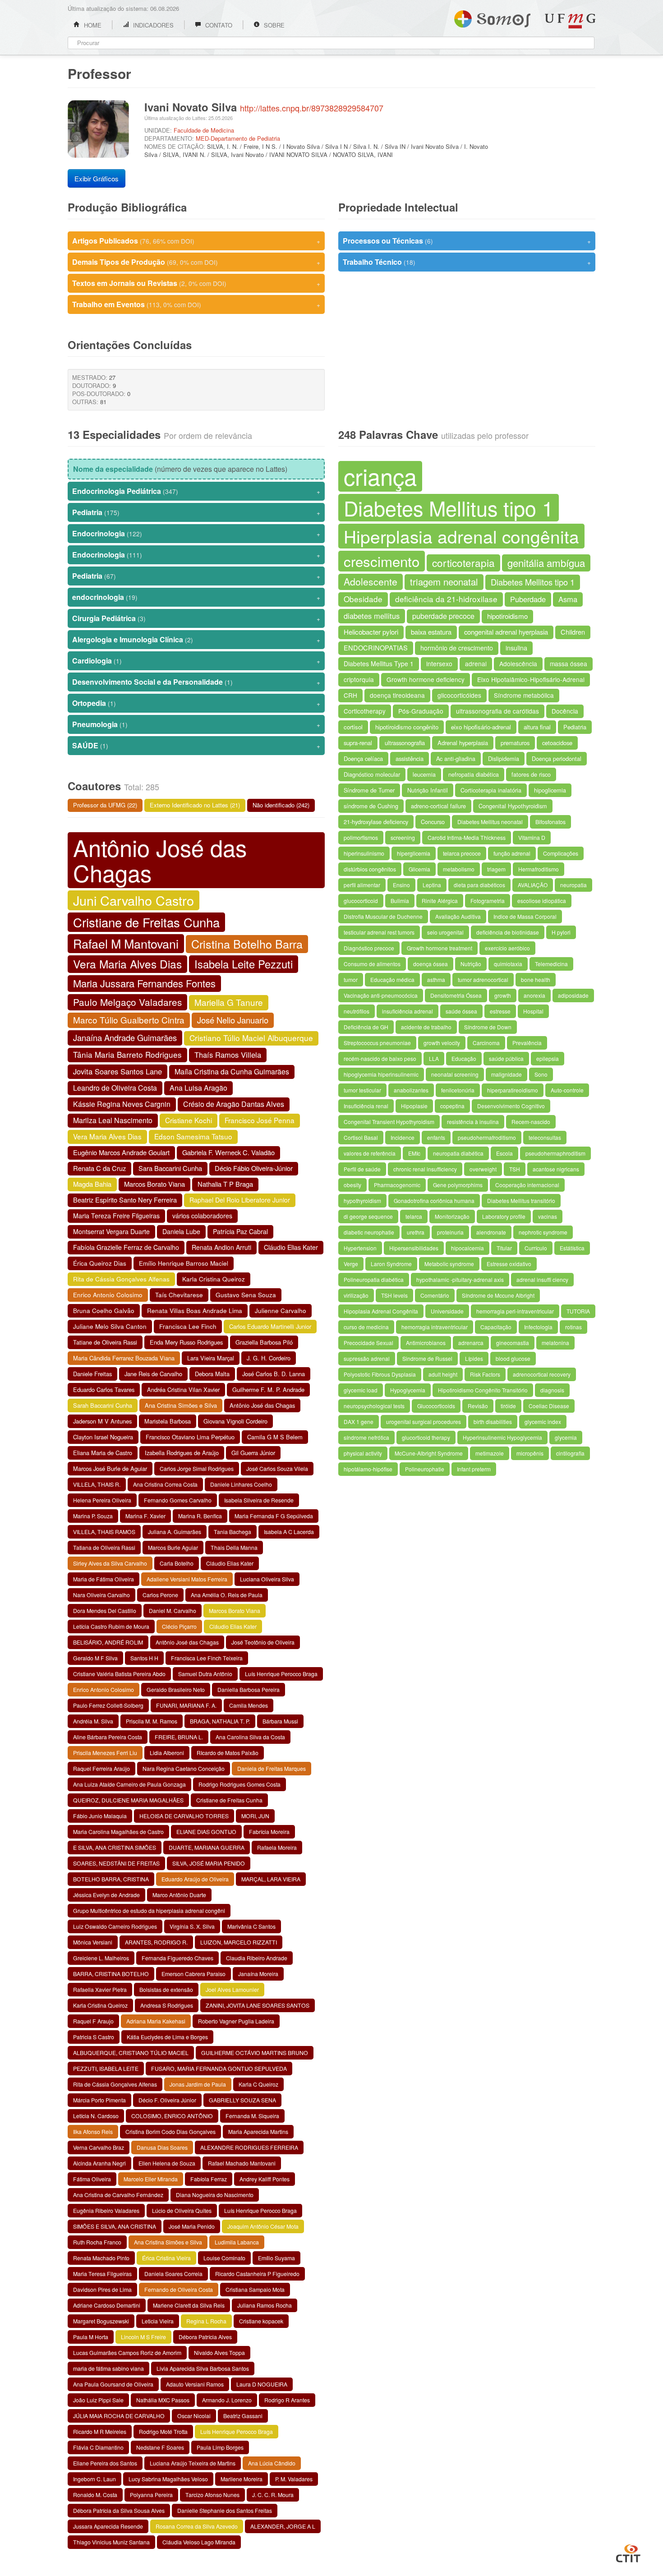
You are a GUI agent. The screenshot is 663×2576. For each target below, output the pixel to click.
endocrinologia (196, 597)
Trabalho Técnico (467, 262)
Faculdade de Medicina (204, 130)
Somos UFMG (492, 17)
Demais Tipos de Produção (196, 262)
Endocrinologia (196, 533)
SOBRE (273, 25)
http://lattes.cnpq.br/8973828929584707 (312, 108)
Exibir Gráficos (97, 178)
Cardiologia (196, 661)
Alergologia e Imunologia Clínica (196, 639)
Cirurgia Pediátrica (196, 618)
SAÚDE (196, 745)
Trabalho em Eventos (196, 304)
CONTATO (218, 25)
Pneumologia (196, 724)
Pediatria (196, 512)
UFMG (570, 21)
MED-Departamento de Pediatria (238, 138)
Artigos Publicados (196, 241)
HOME (92, 25)
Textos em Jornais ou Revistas (196, 283)
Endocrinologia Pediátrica (196, 491)
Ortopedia (196, 703)
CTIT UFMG (628, 2552)
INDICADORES (152, 25)
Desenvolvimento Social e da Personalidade (196, 682)
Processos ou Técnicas (467, 241)
